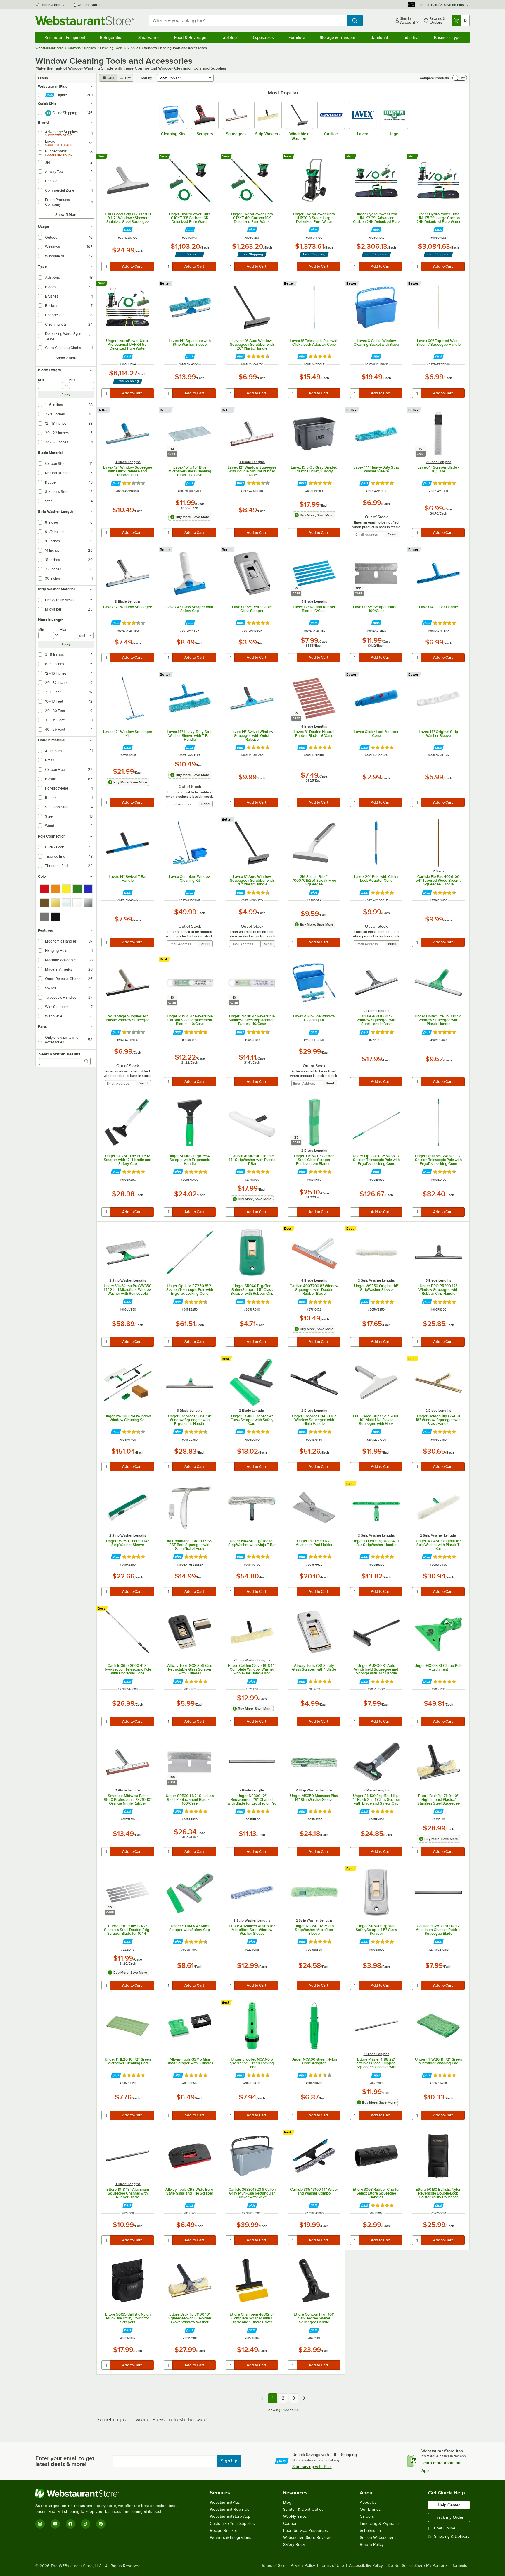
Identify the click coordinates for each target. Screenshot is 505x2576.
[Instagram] (40, 2524)
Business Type (447, 37)
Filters (43, 78)
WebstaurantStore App (230, 2516)
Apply (66, 394)
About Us (368, 2502)
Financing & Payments (380, 2523)
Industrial (411, 37)
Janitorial (379, 37)
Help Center (51, 5)
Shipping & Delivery (452, 2536)
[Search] (86, 1061)
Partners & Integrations (231, 2538)
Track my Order (449, 2517)
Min (41, 380)
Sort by (146, 78)
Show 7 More (66, 358)
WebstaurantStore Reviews (307, 2538)
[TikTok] (86, 2524)
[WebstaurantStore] (108, 2494)
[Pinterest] (101, 2524)
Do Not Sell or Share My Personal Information (429, 2566)
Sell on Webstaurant (378, 2538)
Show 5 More (66, 215)
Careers (367, 2516)
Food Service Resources (306, 2531)
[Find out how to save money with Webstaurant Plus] (128, 230)
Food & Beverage (190, 37)
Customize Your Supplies (232, 2523)
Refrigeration (112, 37)
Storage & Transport (338, 37)
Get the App (87, 5)
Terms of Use (332, 2566)
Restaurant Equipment (65, 37)
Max (72, 380)
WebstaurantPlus (225, 2502)
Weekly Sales (295, 2516)
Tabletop (229, 37)
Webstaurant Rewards (230, 2509)
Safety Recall (295, 2545)
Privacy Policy (303, 2566)
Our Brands (370, 2509)
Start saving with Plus (312, 2467)
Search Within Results (60, 1054)
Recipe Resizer (224, 2531)
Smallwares (149, 37)
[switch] (460, 78)
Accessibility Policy (366, 2566)
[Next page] (304, 2398)
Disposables (263, 37)
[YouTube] (55, 2524)
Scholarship (370, 2531)
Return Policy (372, 2545)
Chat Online (445, 2528)
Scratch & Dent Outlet (303, 2509)
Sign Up (229, 2461)
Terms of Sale (273, 2566)
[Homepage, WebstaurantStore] (84, 21)
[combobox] (248, 20)
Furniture (297, 37)
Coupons (291, 2523)
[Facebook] (70, 2524)
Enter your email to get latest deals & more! (65, 2461)
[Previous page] (262, 2398)
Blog (287, 2502)
